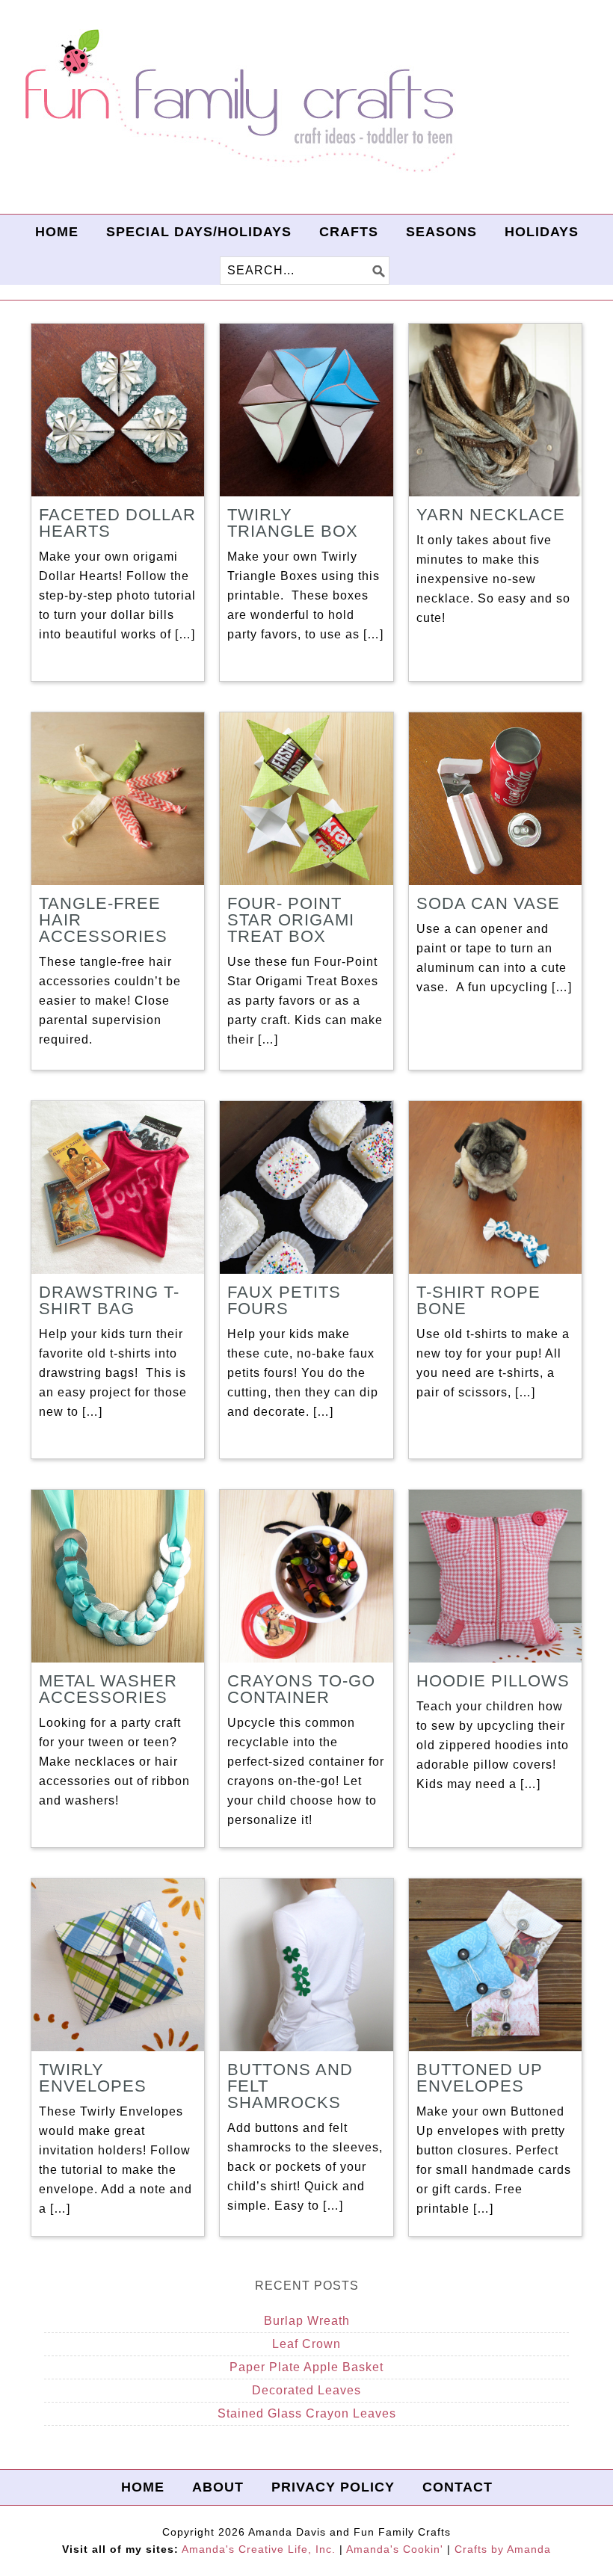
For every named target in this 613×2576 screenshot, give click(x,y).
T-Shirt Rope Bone (478, 1300)
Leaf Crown (306, 2344)
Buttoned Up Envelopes (480, 2078)
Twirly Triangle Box (293, 523)
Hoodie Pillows (493, 1681)
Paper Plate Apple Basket (306, 2367)
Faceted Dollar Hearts (117, 523)
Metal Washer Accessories (108, 1689)
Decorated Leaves (306, 2390)
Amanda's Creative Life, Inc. (259, 2549)
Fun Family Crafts (238, 101)
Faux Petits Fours (284, 1300)
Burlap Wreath (307, 2321)
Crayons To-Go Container (301, 1689)
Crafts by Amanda (503, 2549)
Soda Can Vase (488, 903)
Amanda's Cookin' (395, 2549)
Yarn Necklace (491, 515)
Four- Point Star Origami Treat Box (291, 920)
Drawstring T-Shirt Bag (109, 1300)
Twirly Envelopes (93, 2078)
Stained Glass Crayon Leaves (307, 2413)
